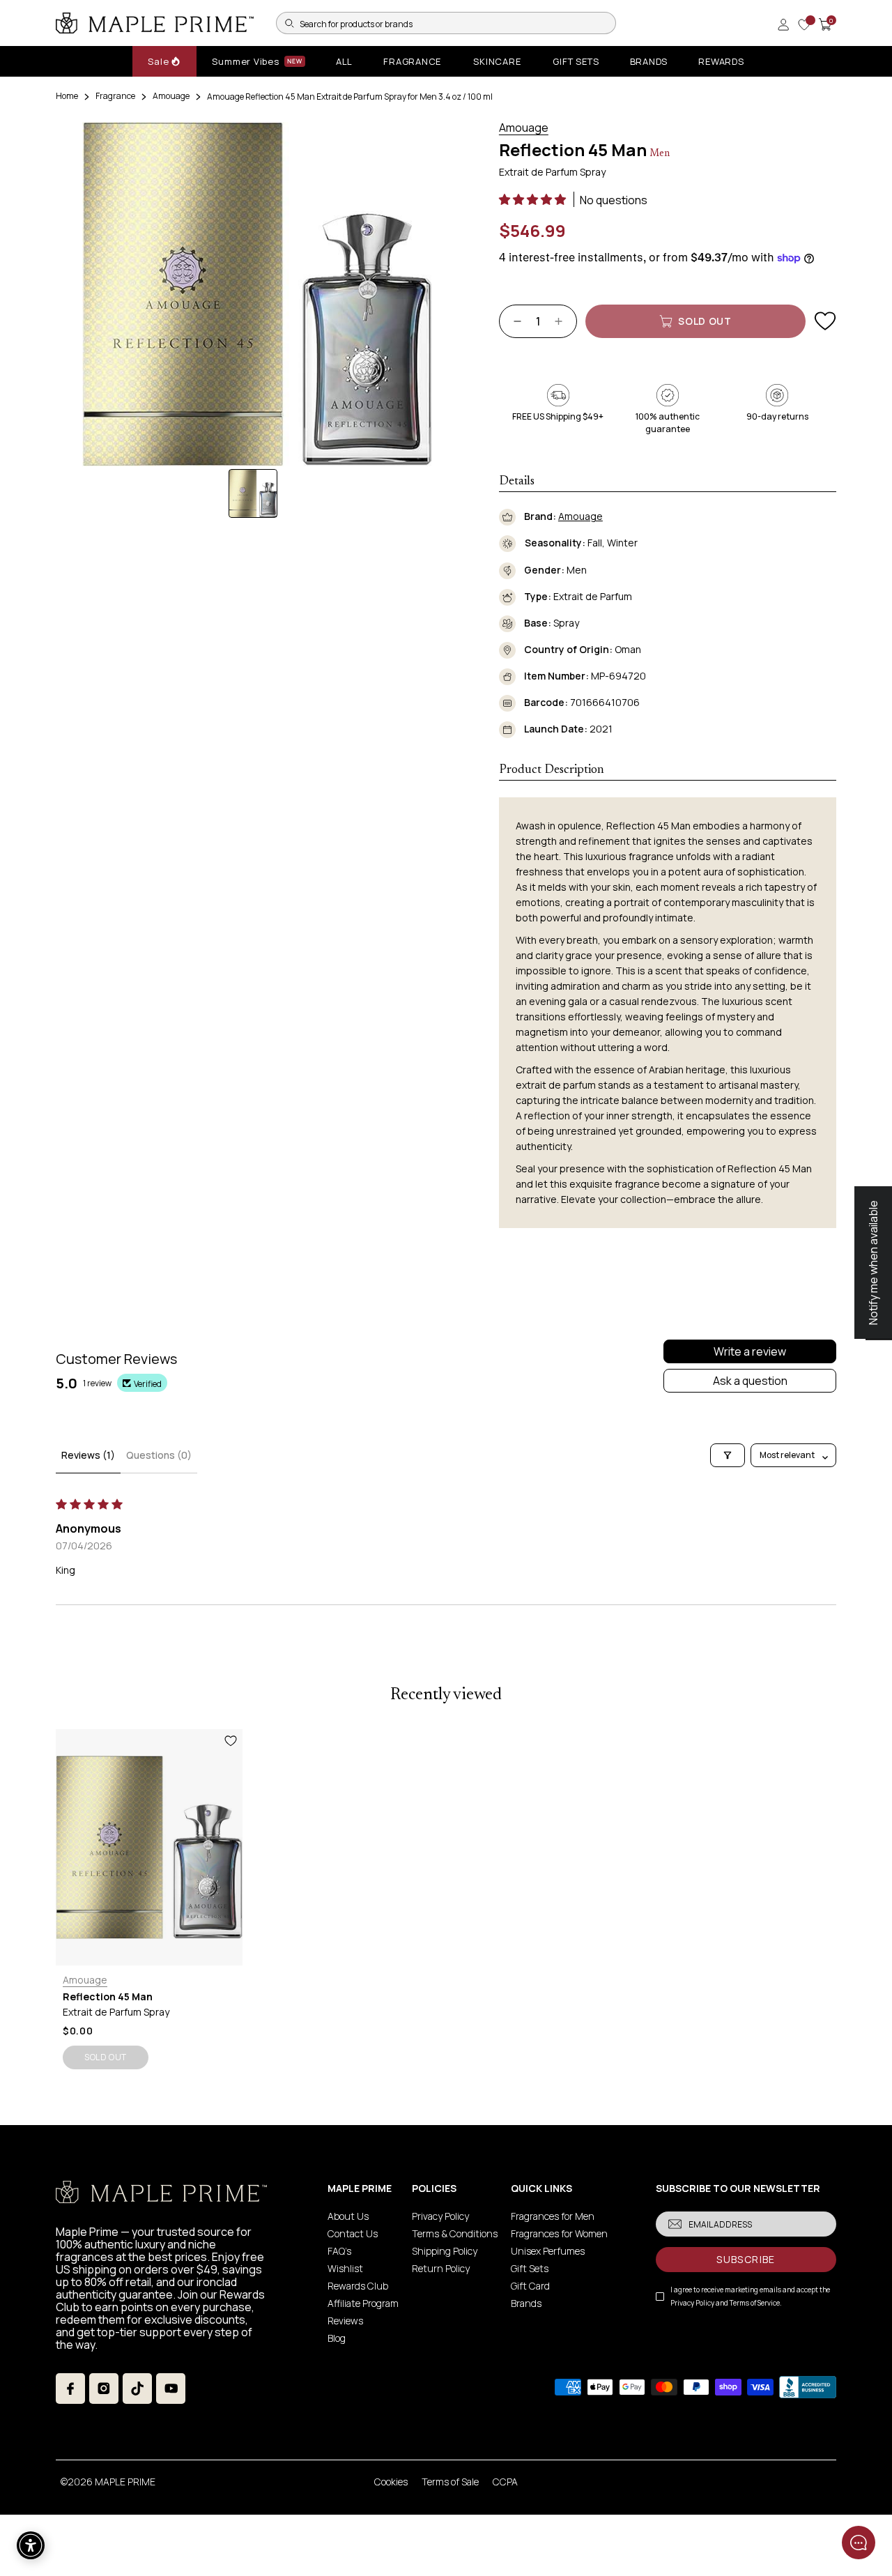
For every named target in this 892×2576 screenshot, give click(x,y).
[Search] (289, 23)
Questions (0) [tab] (159, 1455)
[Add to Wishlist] (825, 321)
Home (67, 96)
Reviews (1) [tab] (88, 1455)
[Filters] (728, 1455)
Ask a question (750, 1381)
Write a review (750, 1351)
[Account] (783, 24)
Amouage (171, 96)
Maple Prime (125, 2482)
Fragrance (115, 96)
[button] (533, 199)
